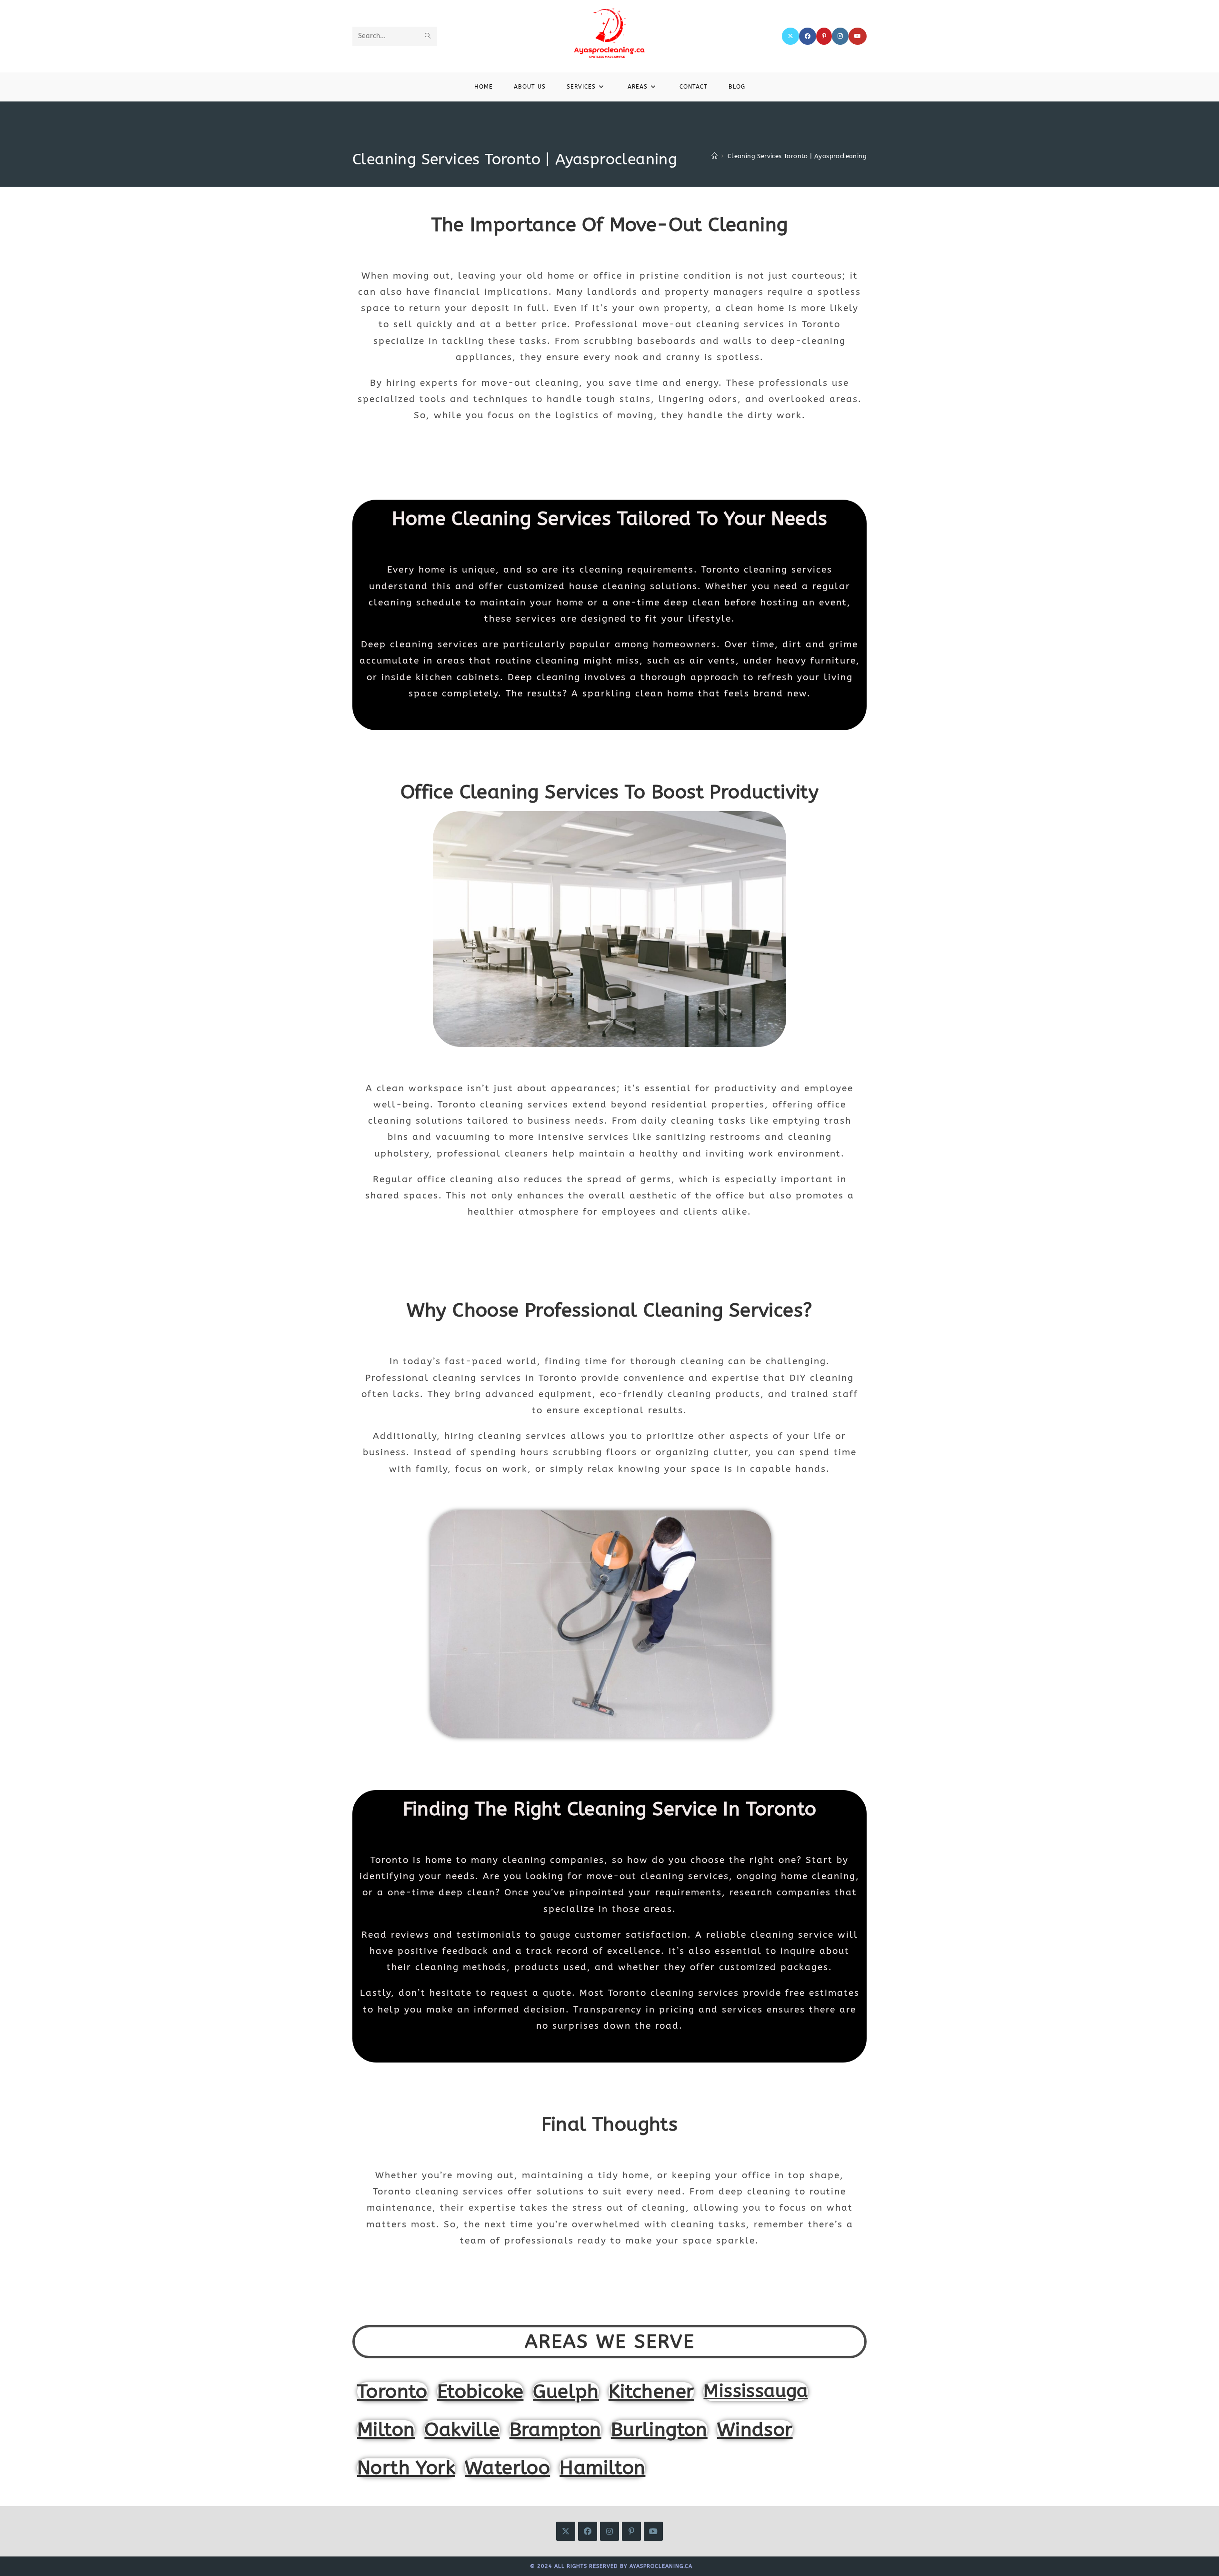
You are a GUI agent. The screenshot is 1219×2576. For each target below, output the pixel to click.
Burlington (659, 2430)
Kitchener (651, 2391)
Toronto (392, 2391)
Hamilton (602, 2468)
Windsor (755, 2430)
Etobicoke (480, 2391)
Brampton (555, 2430)
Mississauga (755, 2391)
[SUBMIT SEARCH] (428, 36)
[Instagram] (840, 36)
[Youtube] (858, 36)
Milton (386, 2430)
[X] (790, 36)
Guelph (566, 2391)
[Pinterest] (824, 36)
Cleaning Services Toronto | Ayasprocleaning (797, 156)
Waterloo (507, 2468)
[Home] (714, 156)
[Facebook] (808, 36)
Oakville (462, 2430)
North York (406, 2468)
